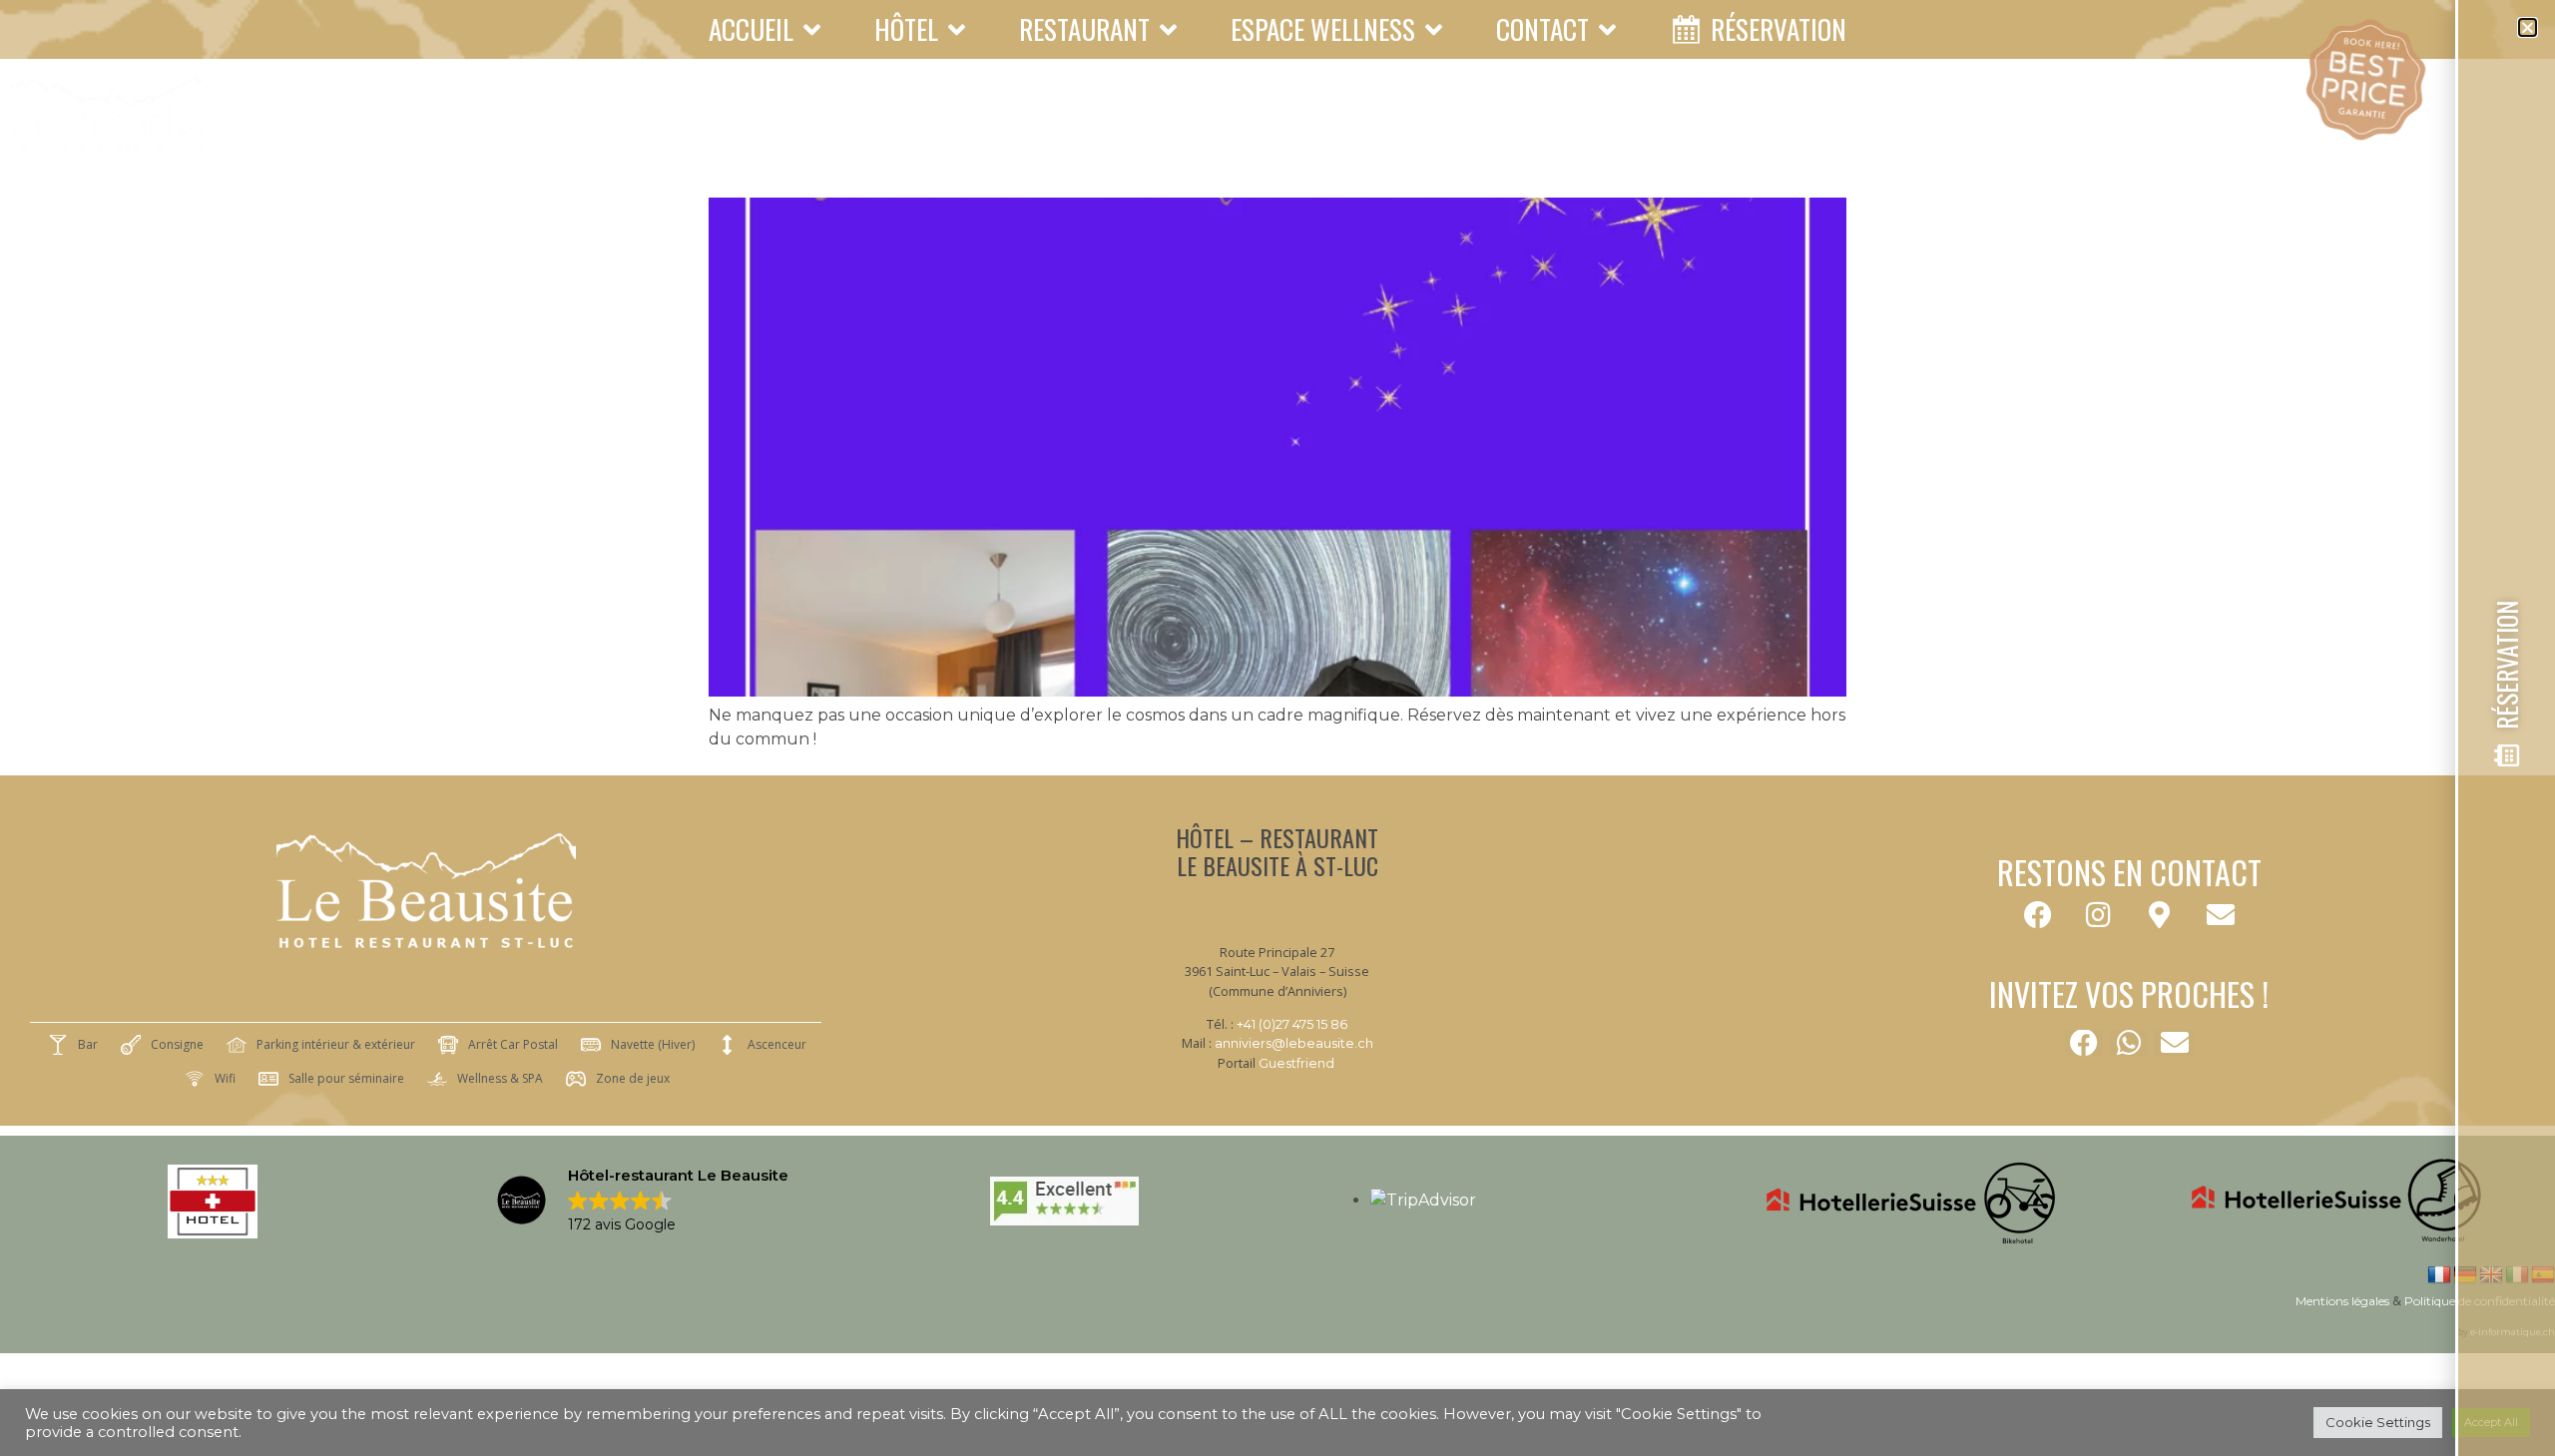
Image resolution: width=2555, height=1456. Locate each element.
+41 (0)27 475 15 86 (1292, 1024)
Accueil (751, 29)
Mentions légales (2342, 1301)
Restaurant (1084, 29)
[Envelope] (2221, 915)
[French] (2439, 1275)
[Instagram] (2099, 915)
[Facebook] (2038, 915)
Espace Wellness (1323, 29)
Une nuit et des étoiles (928, 162)
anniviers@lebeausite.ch (1294, 1043)
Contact (1542, 29)
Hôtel (906, 29)
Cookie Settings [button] (2378, 1422)
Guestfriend (1296, 1063)
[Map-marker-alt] (2160, 915)
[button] (2084, 1043)
